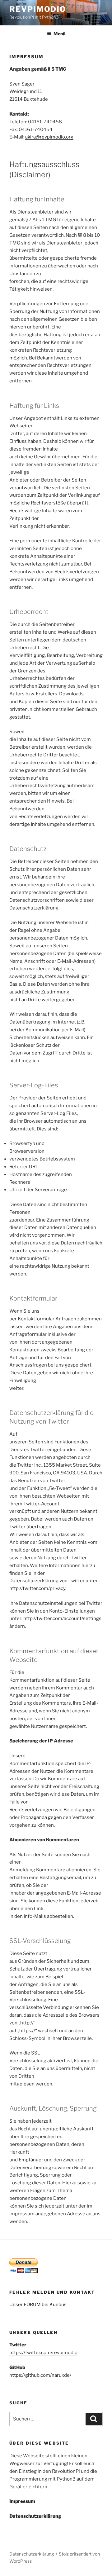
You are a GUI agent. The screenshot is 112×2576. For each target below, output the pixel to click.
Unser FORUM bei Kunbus (38, 2305)
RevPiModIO (38, 9)
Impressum (22, 2501)
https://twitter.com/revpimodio (43, 2353)
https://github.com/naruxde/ (40, 2375)
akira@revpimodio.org (49, 137)
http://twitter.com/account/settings (62, 1618)
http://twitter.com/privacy (37, 1588)
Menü (59, 34)
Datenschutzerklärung (35, 2516)
